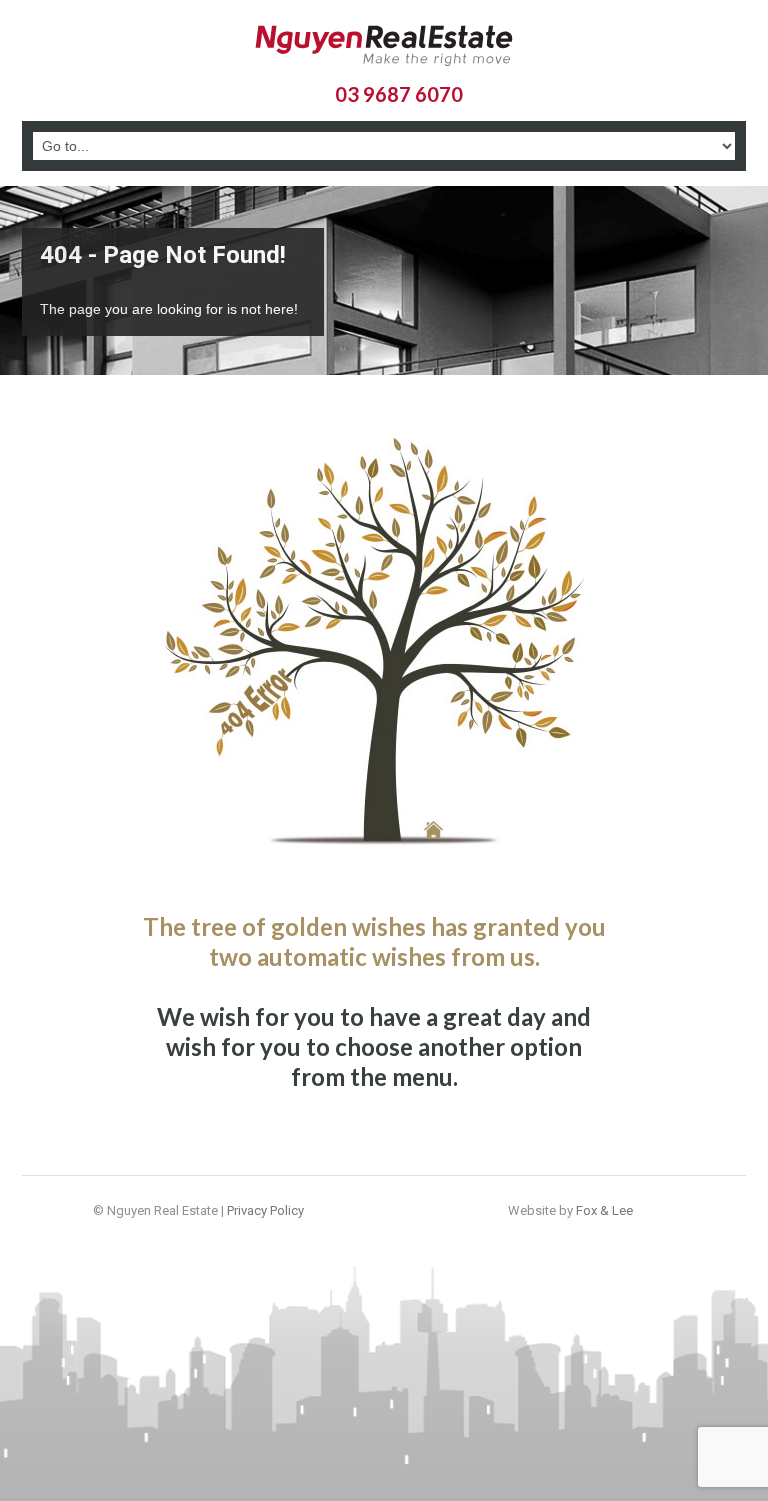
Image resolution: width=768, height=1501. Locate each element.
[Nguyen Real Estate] (384, 48)
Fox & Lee (604, 1210)
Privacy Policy (265, 1210)
